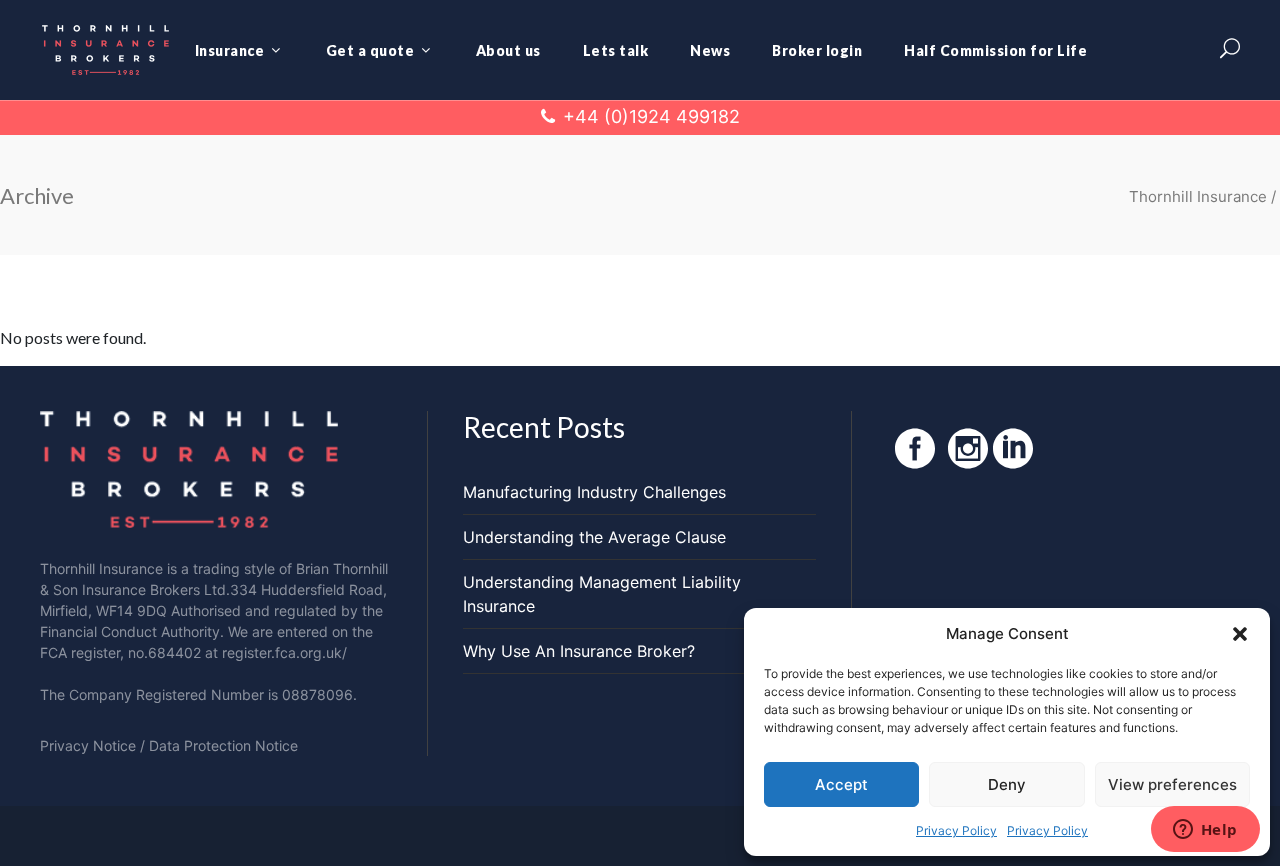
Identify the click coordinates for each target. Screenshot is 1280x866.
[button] (1240, 634)
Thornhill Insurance (1198, 196)
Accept (841, 784)
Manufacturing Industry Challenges (594, 492)
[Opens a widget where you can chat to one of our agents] (1205, 831)
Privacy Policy (956, 830)
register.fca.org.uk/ (284, 652)
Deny (1007, 784)
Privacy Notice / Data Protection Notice (169, 745)
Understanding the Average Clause (594, 537)
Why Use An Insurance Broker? (579, 651)
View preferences (1172, 784)
